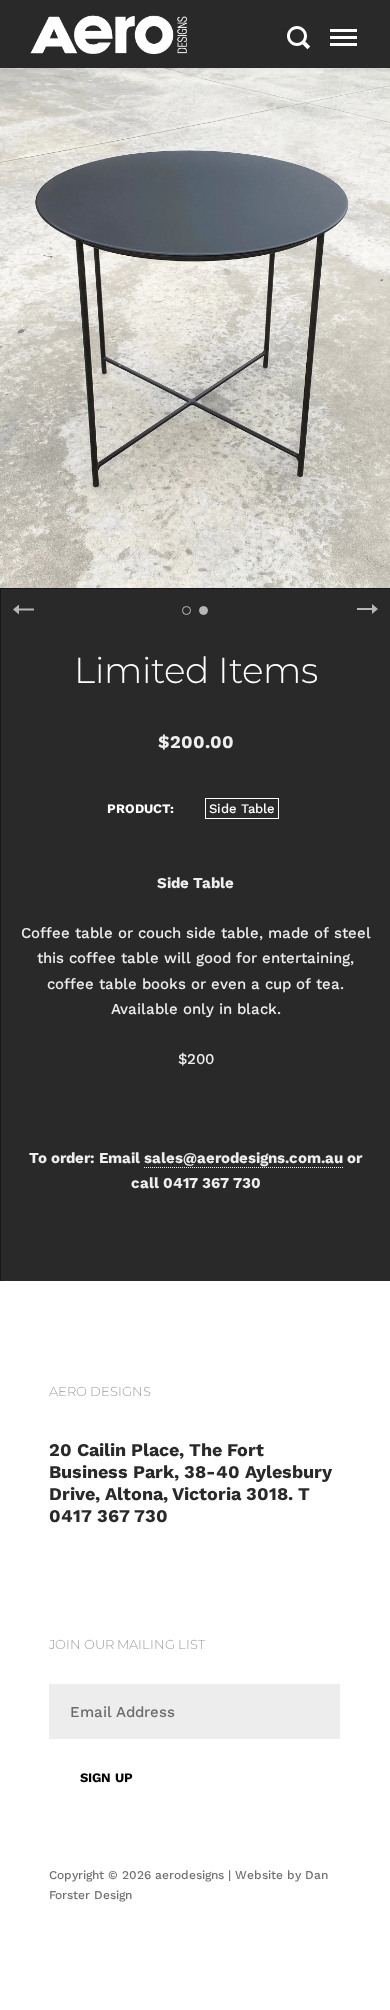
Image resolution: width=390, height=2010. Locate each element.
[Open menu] (343, 37)
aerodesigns (189, 1875)
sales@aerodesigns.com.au (243, 1158)
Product (138, 808)
